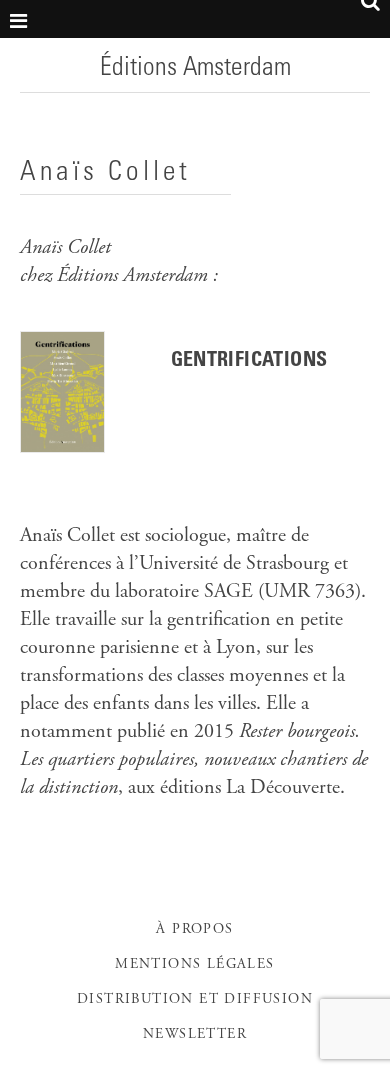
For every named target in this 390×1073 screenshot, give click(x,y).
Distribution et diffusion (195, 1000)
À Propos (194, 930)
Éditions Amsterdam (195, 69)
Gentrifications (249, 362)
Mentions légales (194, 965)
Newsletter (195, 1035)
